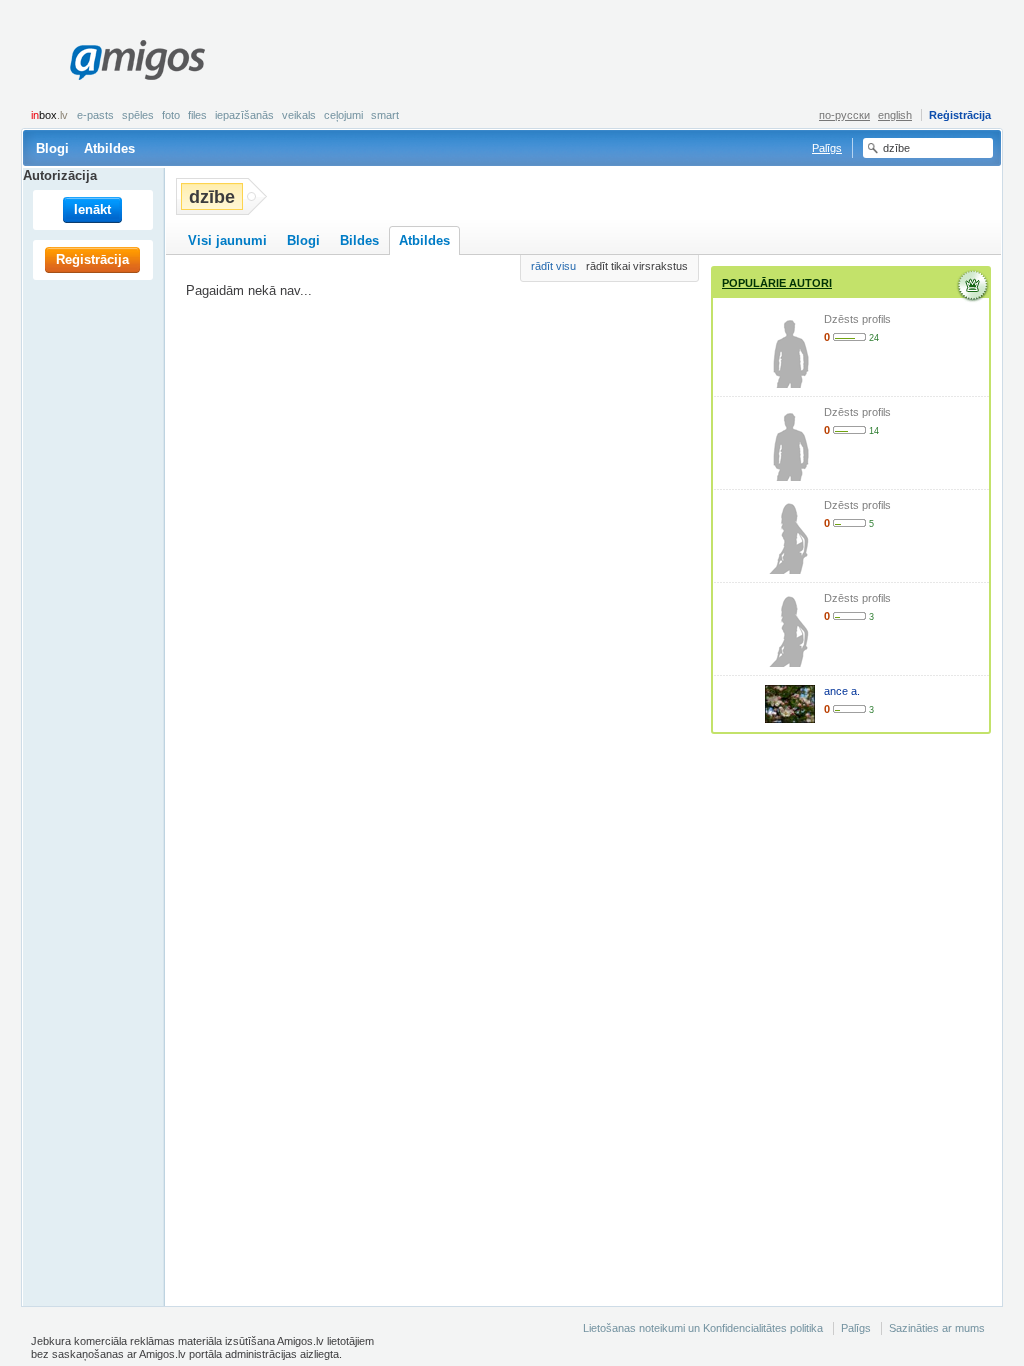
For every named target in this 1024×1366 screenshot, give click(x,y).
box (49, 115)
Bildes (359, 240)
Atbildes (109, 148)
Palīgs (827, 148)
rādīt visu (553, 266)
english (895, 115)
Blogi (52, 148)
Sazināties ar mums (937, 1328)
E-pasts (95, 115)
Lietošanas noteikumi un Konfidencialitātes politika (703, 1328)
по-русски (844, 115)
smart (385, 115)
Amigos (137, 60)
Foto (171, 115)
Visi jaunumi (227, 240)
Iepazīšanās (244, 115)
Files (197, 115)
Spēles (138, 115)
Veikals (299, 115)
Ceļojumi (343, 115)
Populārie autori (777, 283)
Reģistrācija (960, 115)
